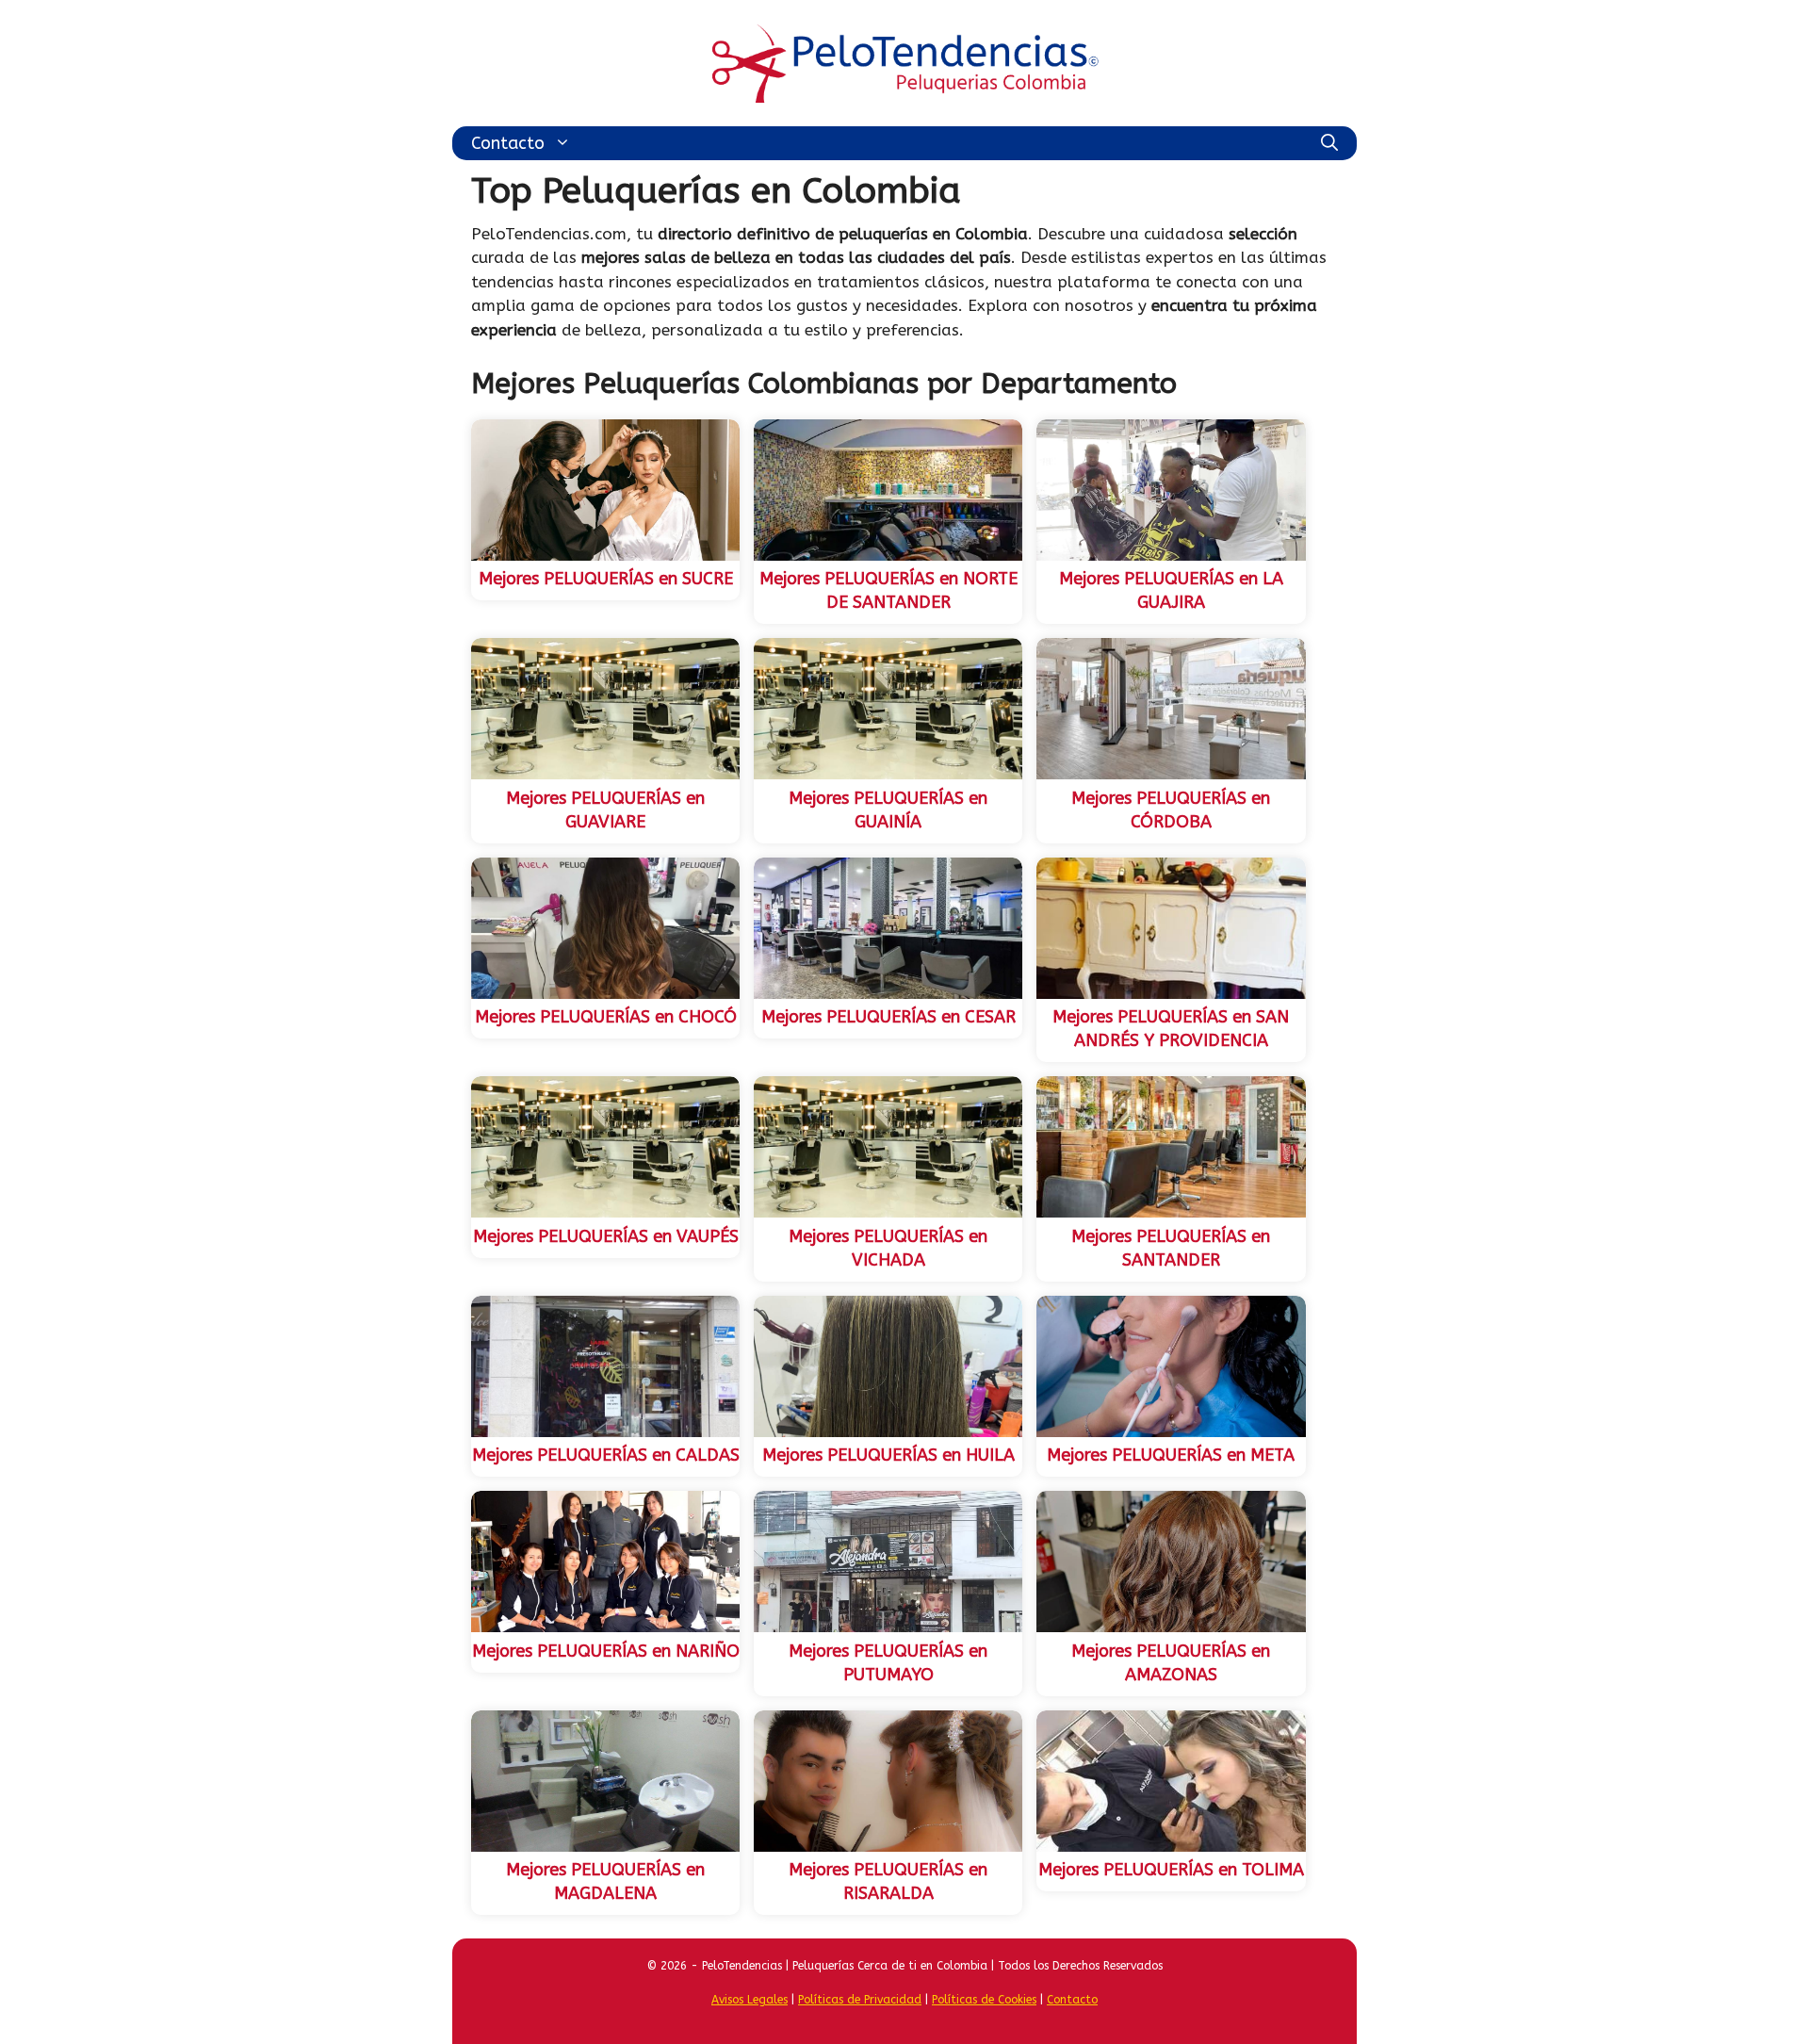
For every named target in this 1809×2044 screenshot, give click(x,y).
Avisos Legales (750, 2000)
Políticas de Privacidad (860, 2000)
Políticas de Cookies (984, 2000)
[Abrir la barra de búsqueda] (1329, 143)
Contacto (508, 143)
